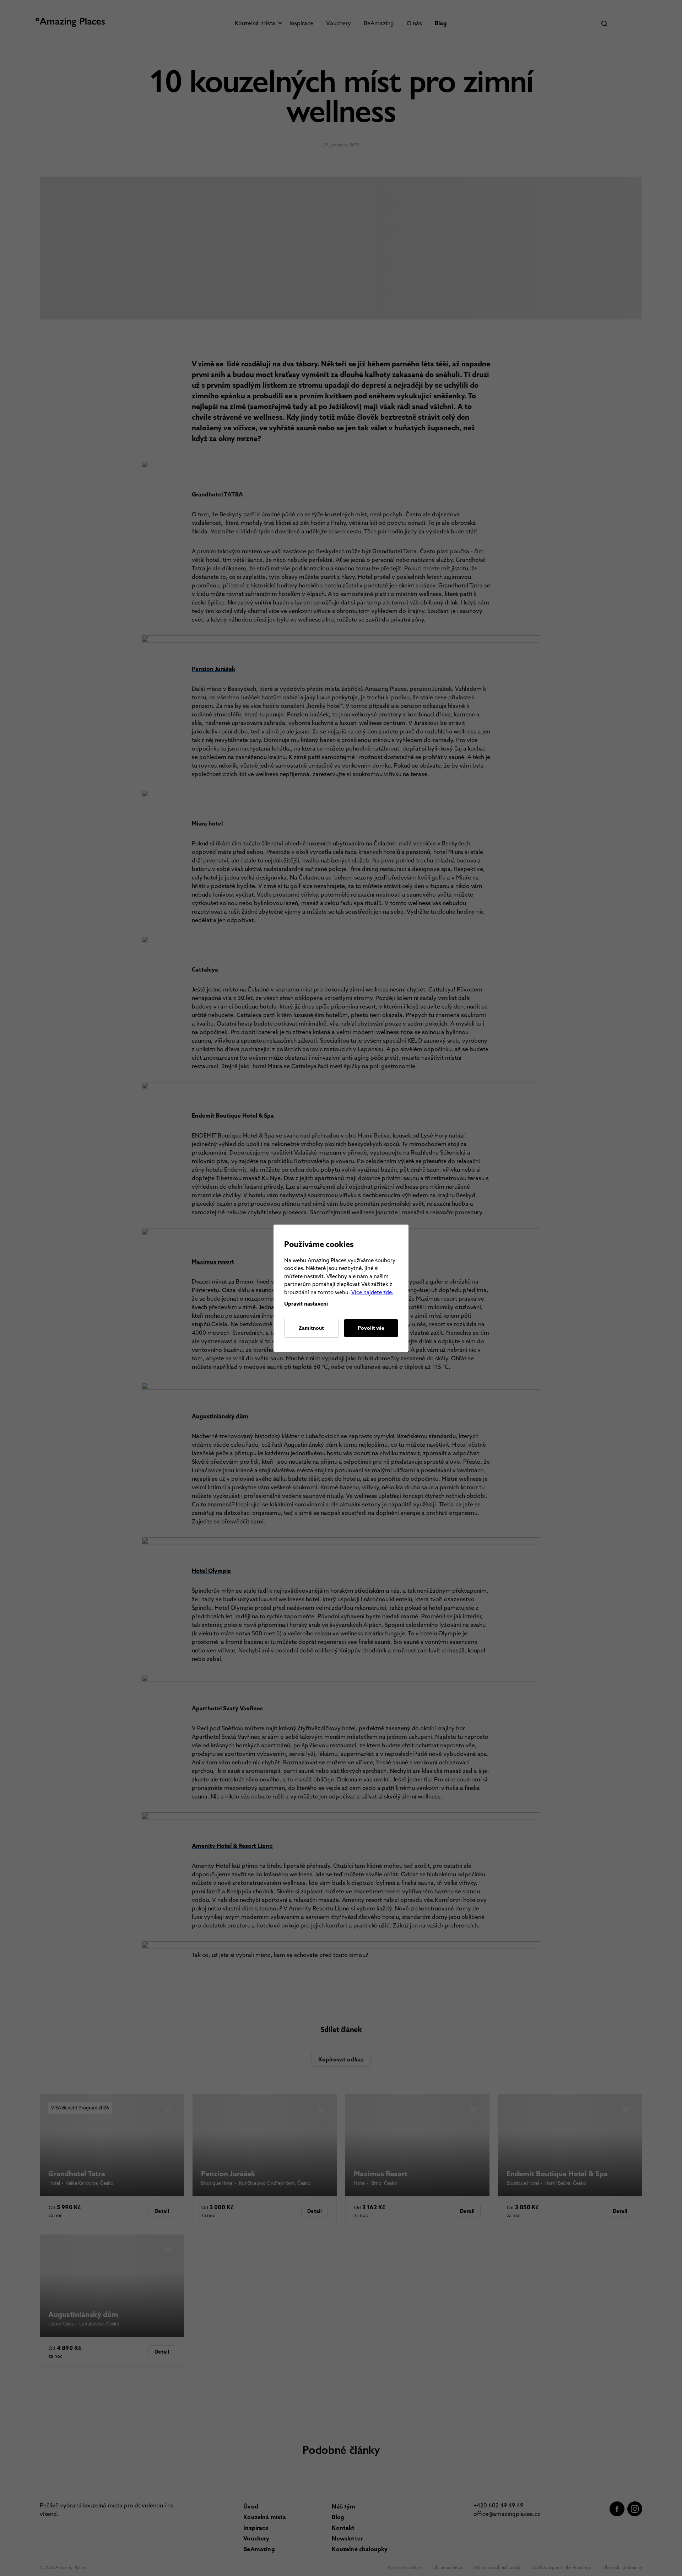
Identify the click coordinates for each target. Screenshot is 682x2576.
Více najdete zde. (372, 1292)
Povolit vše (371, 1328)
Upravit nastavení (306, 1304)
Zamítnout (311, 1328)
